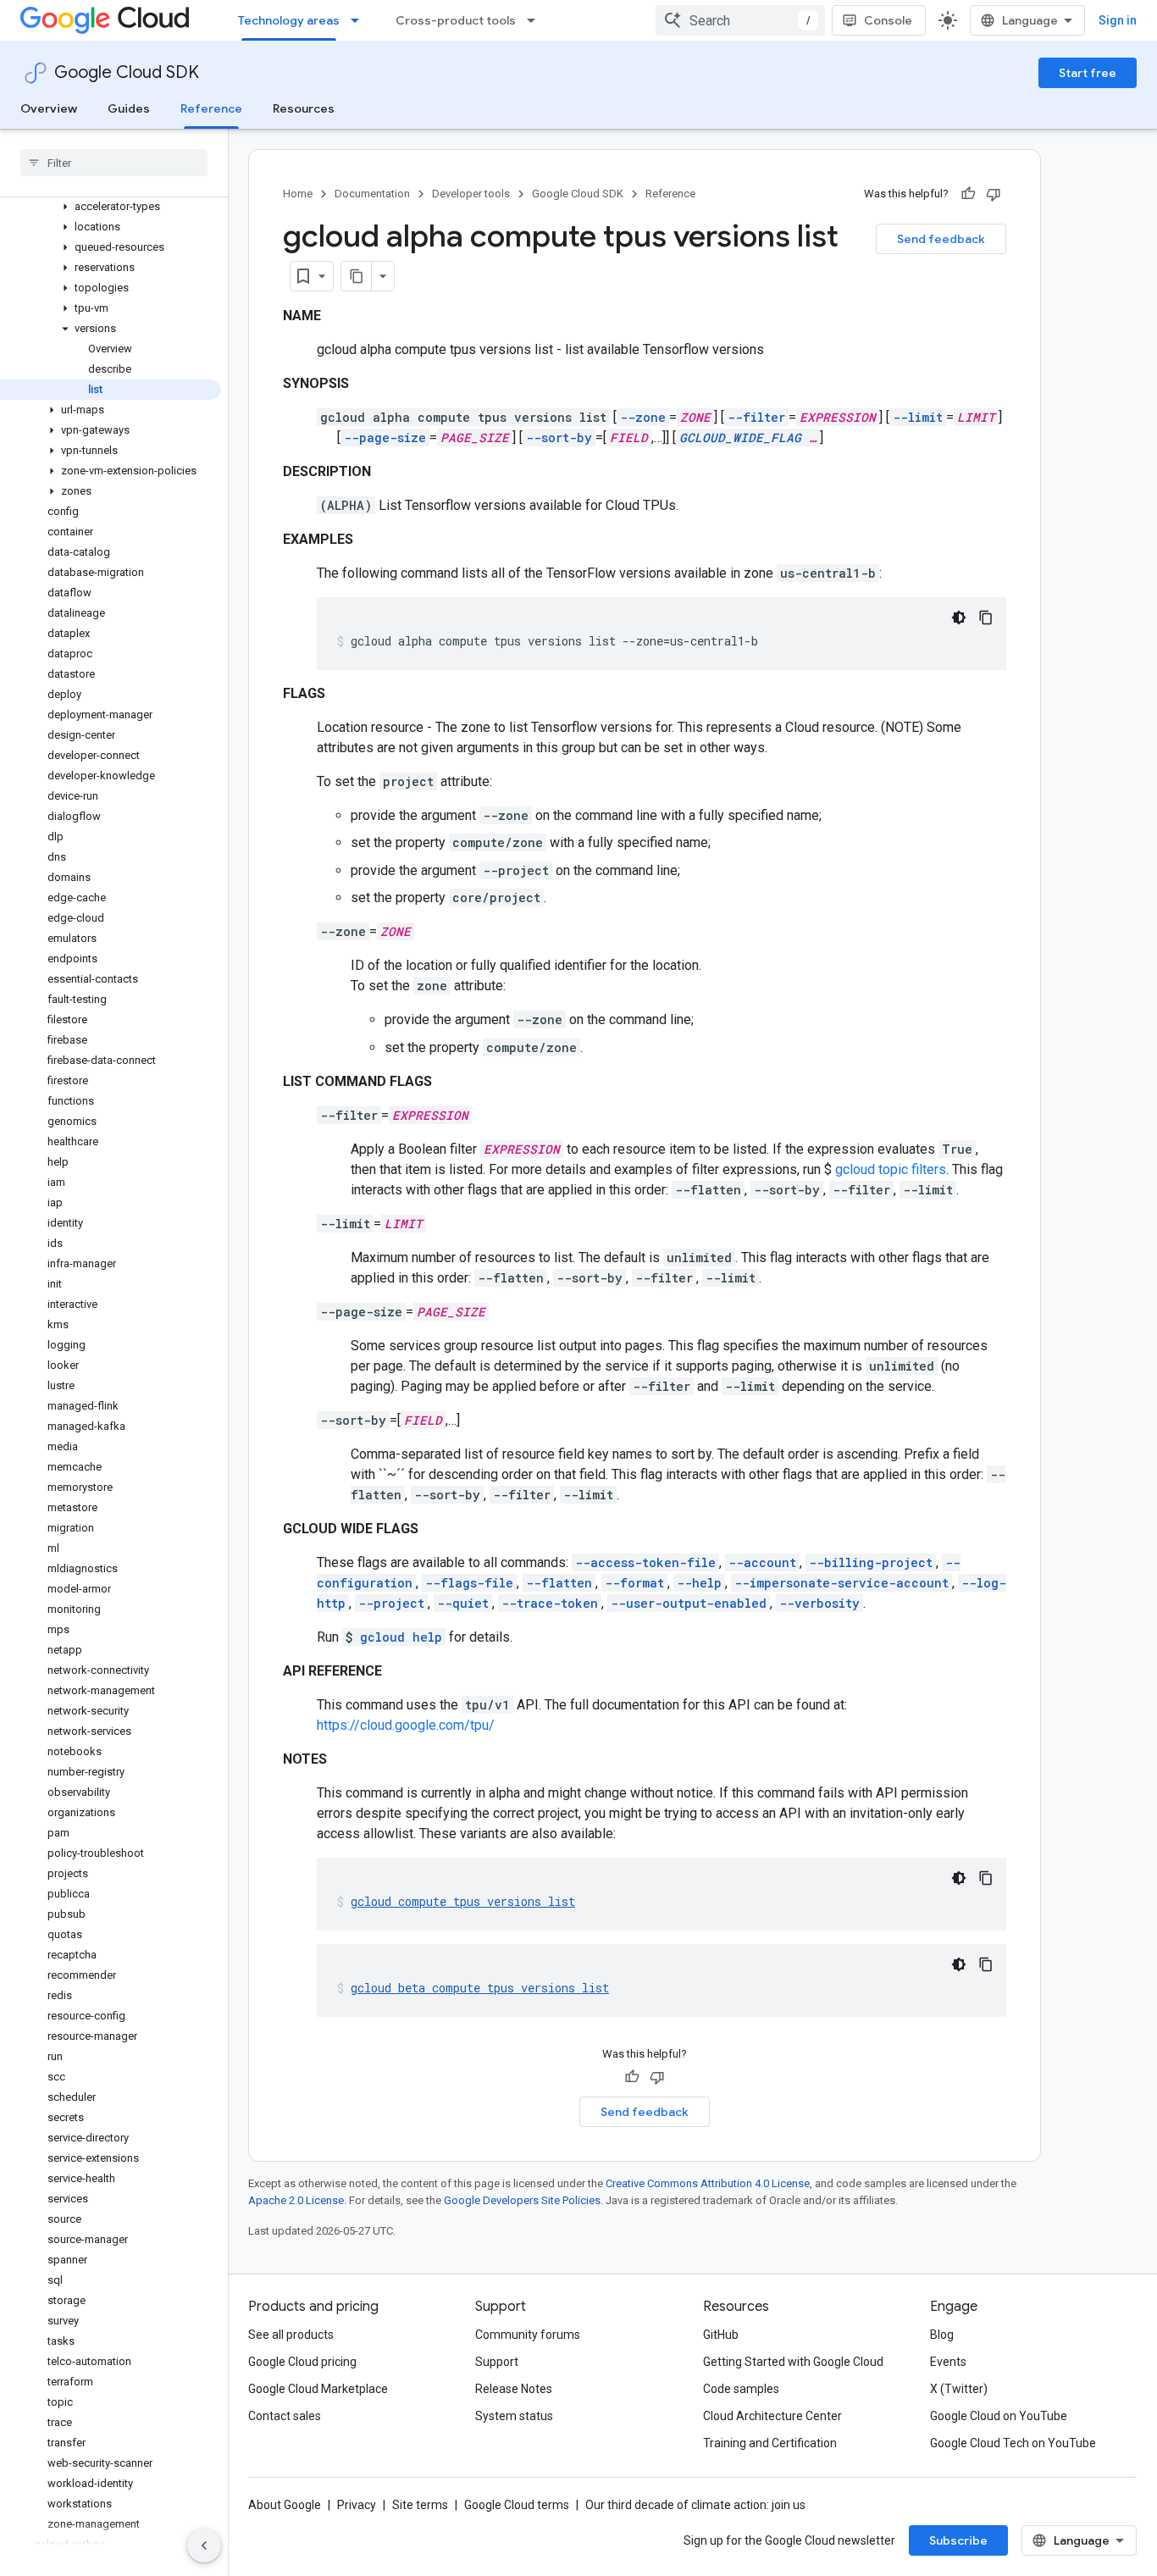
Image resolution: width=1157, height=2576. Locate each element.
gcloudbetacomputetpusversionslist (480, 1988)
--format (634, 1583)
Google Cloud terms (517, 2505)
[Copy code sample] (986, 618)
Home (298, 194)
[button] (111, 207)
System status (514, 2416)
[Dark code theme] (959, 618)
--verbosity (819, 1603)
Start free (1088, 73)
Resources (304, 108)
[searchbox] (114, 163)
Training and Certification (770, 2443)
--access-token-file (645, 1562)
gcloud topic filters (891, 1169)
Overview (49, 108)
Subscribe (958, 2540)
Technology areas (289, 20)
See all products (291, 2335)
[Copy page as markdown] (357, 276)
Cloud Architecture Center (772, 2416)
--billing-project (871, 1562)
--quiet (463, 1603)
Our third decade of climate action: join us (695, 2505)
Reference (211, 108)
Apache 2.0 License (296, 2200)
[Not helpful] (994, 194)
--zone (643, 417)
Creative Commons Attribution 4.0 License (708, 2183)
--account (762, 1562)
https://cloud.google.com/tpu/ (406, 1725)
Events (948, 2362)
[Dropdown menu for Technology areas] (360, 20)
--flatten (559, 1583)
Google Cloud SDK (127, 72)
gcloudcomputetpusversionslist (463, 1901)
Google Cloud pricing (302, 2362)
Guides (129, 108)
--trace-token (550, 1603)
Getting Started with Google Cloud (793, 2362)
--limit (918, 417)
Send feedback (941, 239)
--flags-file (469, 1583)
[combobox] (740, 20)
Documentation (372, 194)
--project (391, 1603)
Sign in (1118, 20)
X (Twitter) (959, 2389)
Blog (942, 2335)
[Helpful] (968, 194)
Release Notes (514, 2389)
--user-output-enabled (689, 1603)
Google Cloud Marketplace (318, 2389)
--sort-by (559, 438)
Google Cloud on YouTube (999, 2416)
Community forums (528, 2335)
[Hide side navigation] (204, 2546)
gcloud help (401, 1637)
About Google (285, 2505)
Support (497, 2362)
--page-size (385, 438)
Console (888, 20)
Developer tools (471, 194)
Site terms (420, 2505)
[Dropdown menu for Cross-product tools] (536, 20)
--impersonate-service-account (841, 1583)
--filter (756, 417)
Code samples (741, 2389)
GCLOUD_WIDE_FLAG (740, 438)
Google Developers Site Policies (522, 2200)
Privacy (357, 2505)
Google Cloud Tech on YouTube (1013, 2443)
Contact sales (285, 2416)
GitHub (721, 2335)
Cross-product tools (456, 20)
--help (699, 1583)
